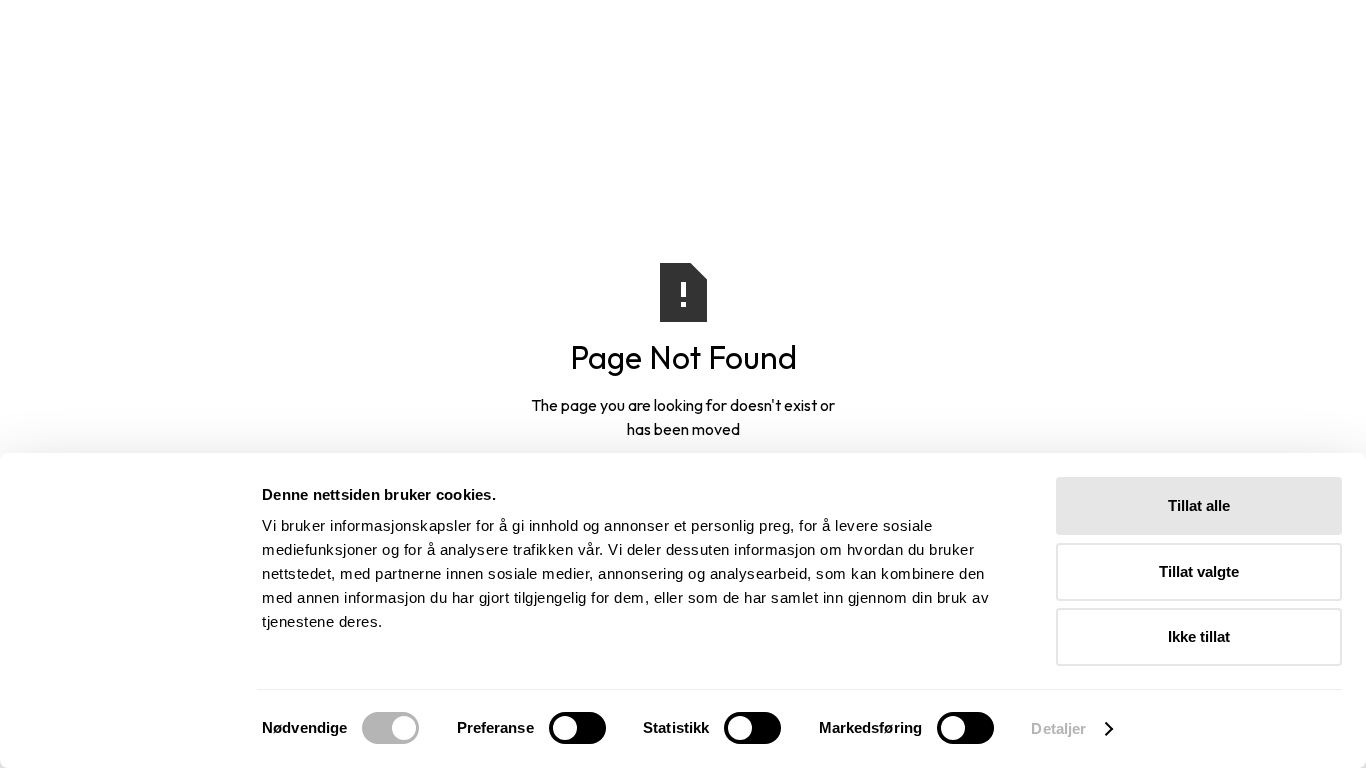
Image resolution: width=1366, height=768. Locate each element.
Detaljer (1058, 728)
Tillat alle (1199, 505)
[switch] (577, 728)
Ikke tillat (1199, 636)
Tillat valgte (1199, 571)
